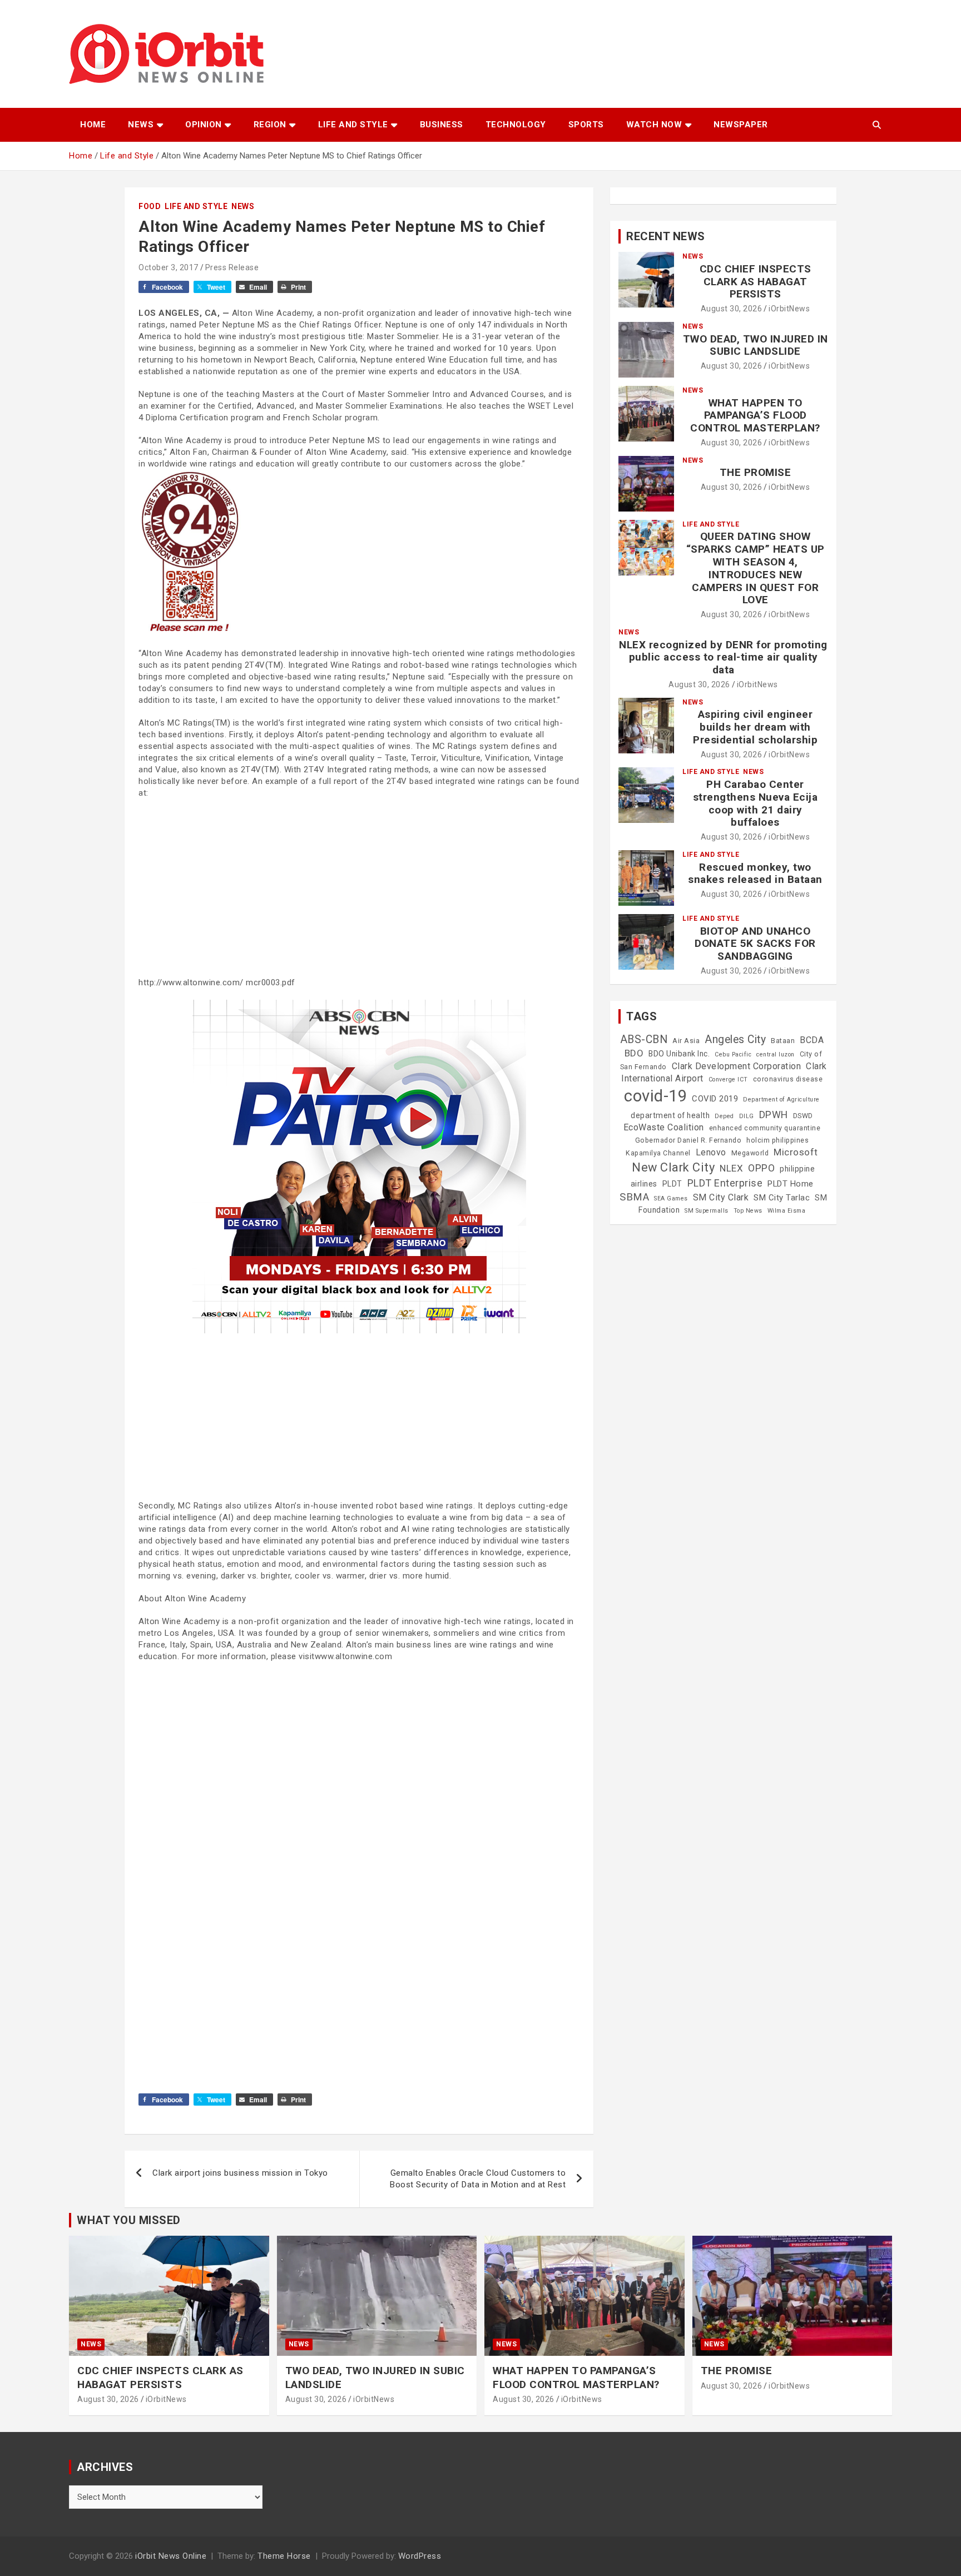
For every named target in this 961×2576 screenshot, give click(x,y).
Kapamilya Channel (658, 1153)
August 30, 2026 (732, 309)
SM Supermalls (707, 1211)
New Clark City (673, 1167)
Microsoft (796, 1152)
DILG (747, 1116)
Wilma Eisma (787, 1211)
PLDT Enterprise (725, 1183)
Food (150, 206)
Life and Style (353, 125)
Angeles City (735, 1039)
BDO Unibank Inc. (679, 1054)
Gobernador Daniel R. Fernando (688, 1140)
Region (270, 125)
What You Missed (129, 2220)
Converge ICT (728, 1079)
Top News (748, 1211)
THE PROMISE (756, 472)
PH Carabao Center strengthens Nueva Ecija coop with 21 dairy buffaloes (756, 803)
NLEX (731, 1168)
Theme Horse (284, 2556)
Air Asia (686, 1041)
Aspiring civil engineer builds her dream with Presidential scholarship (755, 727)
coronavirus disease (788, 1079)
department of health (670, 1115)
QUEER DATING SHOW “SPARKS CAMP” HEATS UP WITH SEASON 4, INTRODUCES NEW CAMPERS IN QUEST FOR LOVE (756, 568)
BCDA (812, 1040)
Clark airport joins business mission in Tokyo (240, 2173)
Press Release (232, 267)
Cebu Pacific (733, 1054)
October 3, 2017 (169, 267)
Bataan (783, 1041)
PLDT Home (791, 1184)
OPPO (761, 1168)
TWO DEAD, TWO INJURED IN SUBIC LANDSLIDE (756, 345)
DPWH (774, 1115)
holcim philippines (777, 1140)
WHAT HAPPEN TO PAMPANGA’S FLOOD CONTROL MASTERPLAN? (755, 416)
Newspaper (741, 125)
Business (442, 125)
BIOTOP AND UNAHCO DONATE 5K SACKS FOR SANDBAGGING (755, 944)
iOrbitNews (789, 309)
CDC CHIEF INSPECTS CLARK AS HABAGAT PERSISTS (756, 282)
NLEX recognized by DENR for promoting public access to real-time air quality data (723, 657)
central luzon (776, 1054)
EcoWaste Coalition (664, 1127)
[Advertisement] (359, 888)
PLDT (672, 1184)
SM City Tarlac (782, 1198)
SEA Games (671, 1198)
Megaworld (750, 1153)
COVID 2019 (715, 1099)
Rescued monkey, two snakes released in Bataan (755, 873)
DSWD (803, 1116)
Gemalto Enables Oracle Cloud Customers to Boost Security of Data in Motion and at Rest (478, 2179)
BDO (634, 1053)
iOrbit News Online (171, 2556)
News (141, 125)
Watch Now (654, 125)
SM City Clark (721, 1197)
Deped (724, 1116)
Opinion (204, 125)
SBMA (634, 1197)
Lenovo (711, 1152)
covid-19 (655, 1096)
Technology (516, 125)
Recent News (666, 236)
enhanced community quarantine (765, 1128)
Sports (586, 125)
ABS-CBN (644, 1039)
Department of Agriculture (781, 1100)
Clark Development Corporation (737, 1066)
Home (93, 125)
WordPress (420, 2556)
